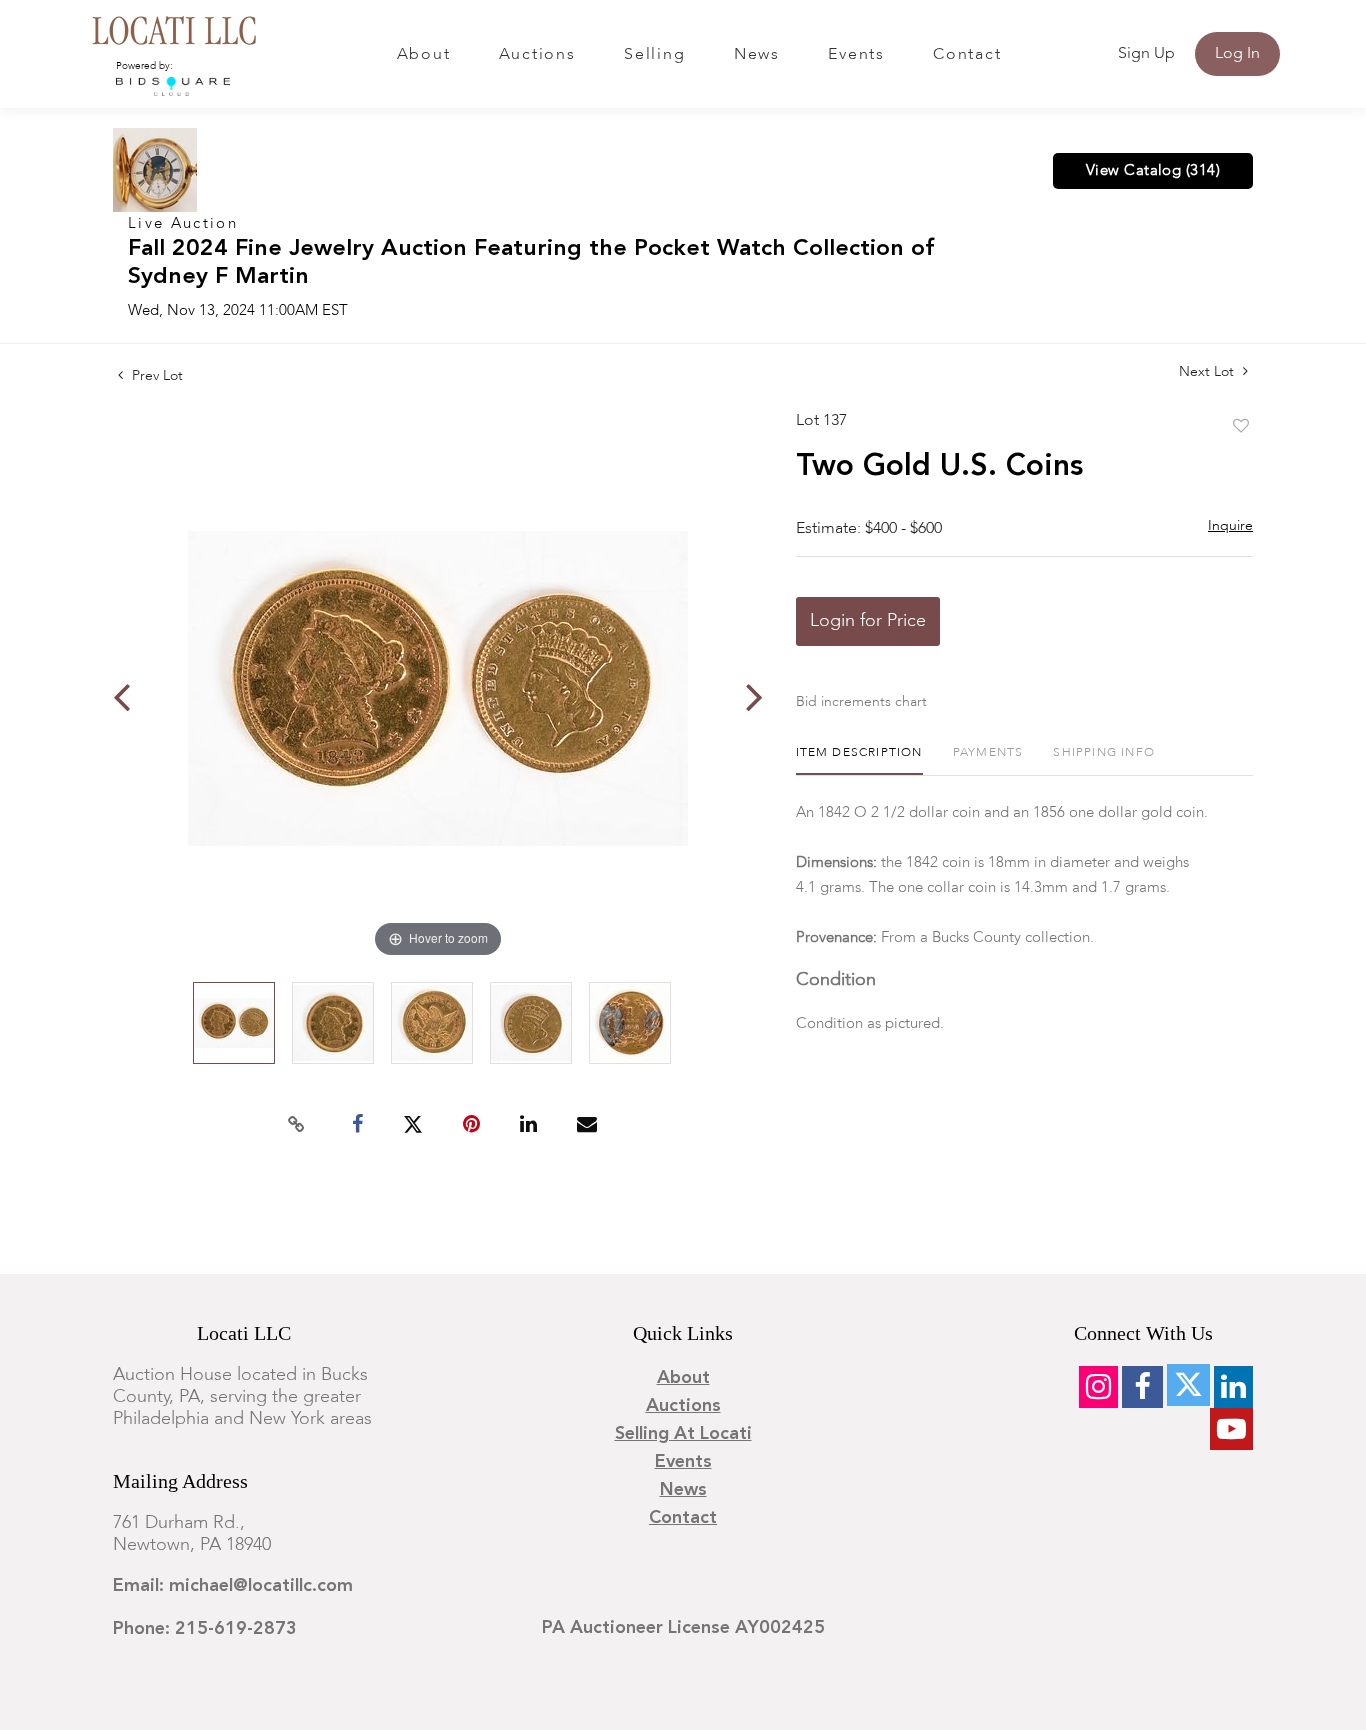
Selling (654, 55)
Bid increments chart (861, 702)
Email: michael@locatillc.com (233, 1586)
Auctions (537, 55)
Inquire (1230, 526)
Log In (1237, 54)
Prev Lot (155, 376)
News (757, 55)
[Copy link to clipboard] (297, 1125)
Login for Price (868, 621)
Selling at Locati (683, 1434)
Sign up (1146, 54)
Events (856, 55)
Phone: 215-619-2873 (205, 1629)
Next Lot (1208, 372)
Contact (967, 55)
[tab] (859, 760)
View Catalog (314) (1153, 171)
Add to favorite (1241, 427)
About (424, 55)
